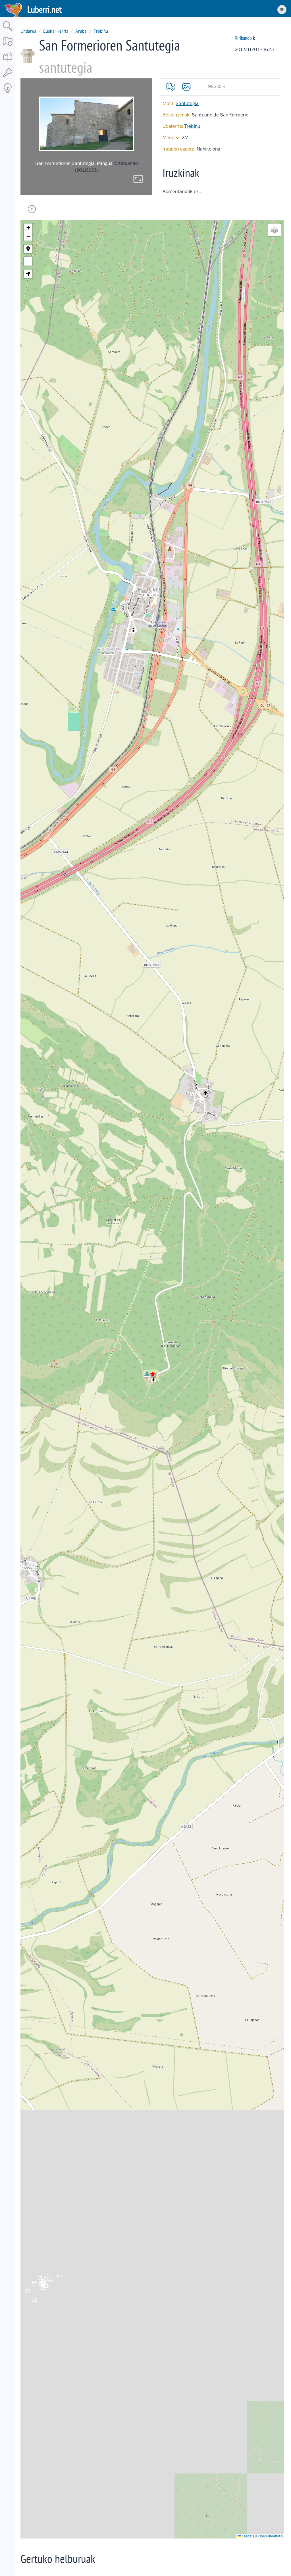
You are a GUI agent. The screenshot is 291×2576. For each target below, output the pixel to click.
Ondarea (28, 31)
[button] (147, 1373)
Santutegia (187, 104)
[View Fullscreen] (28, 261)
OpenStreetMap (271, 2536)
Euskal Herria (56, 31)
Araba (81, 31)
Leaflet (247, 2536)
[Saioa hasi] (8, 78)
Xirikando (243, 38)
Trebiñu (101, 31)
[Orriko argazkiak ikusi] (186, 87)
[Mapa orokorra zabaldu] (8, 47)
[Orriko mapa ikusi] (171, 87)
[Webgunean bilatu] (8, 31)
